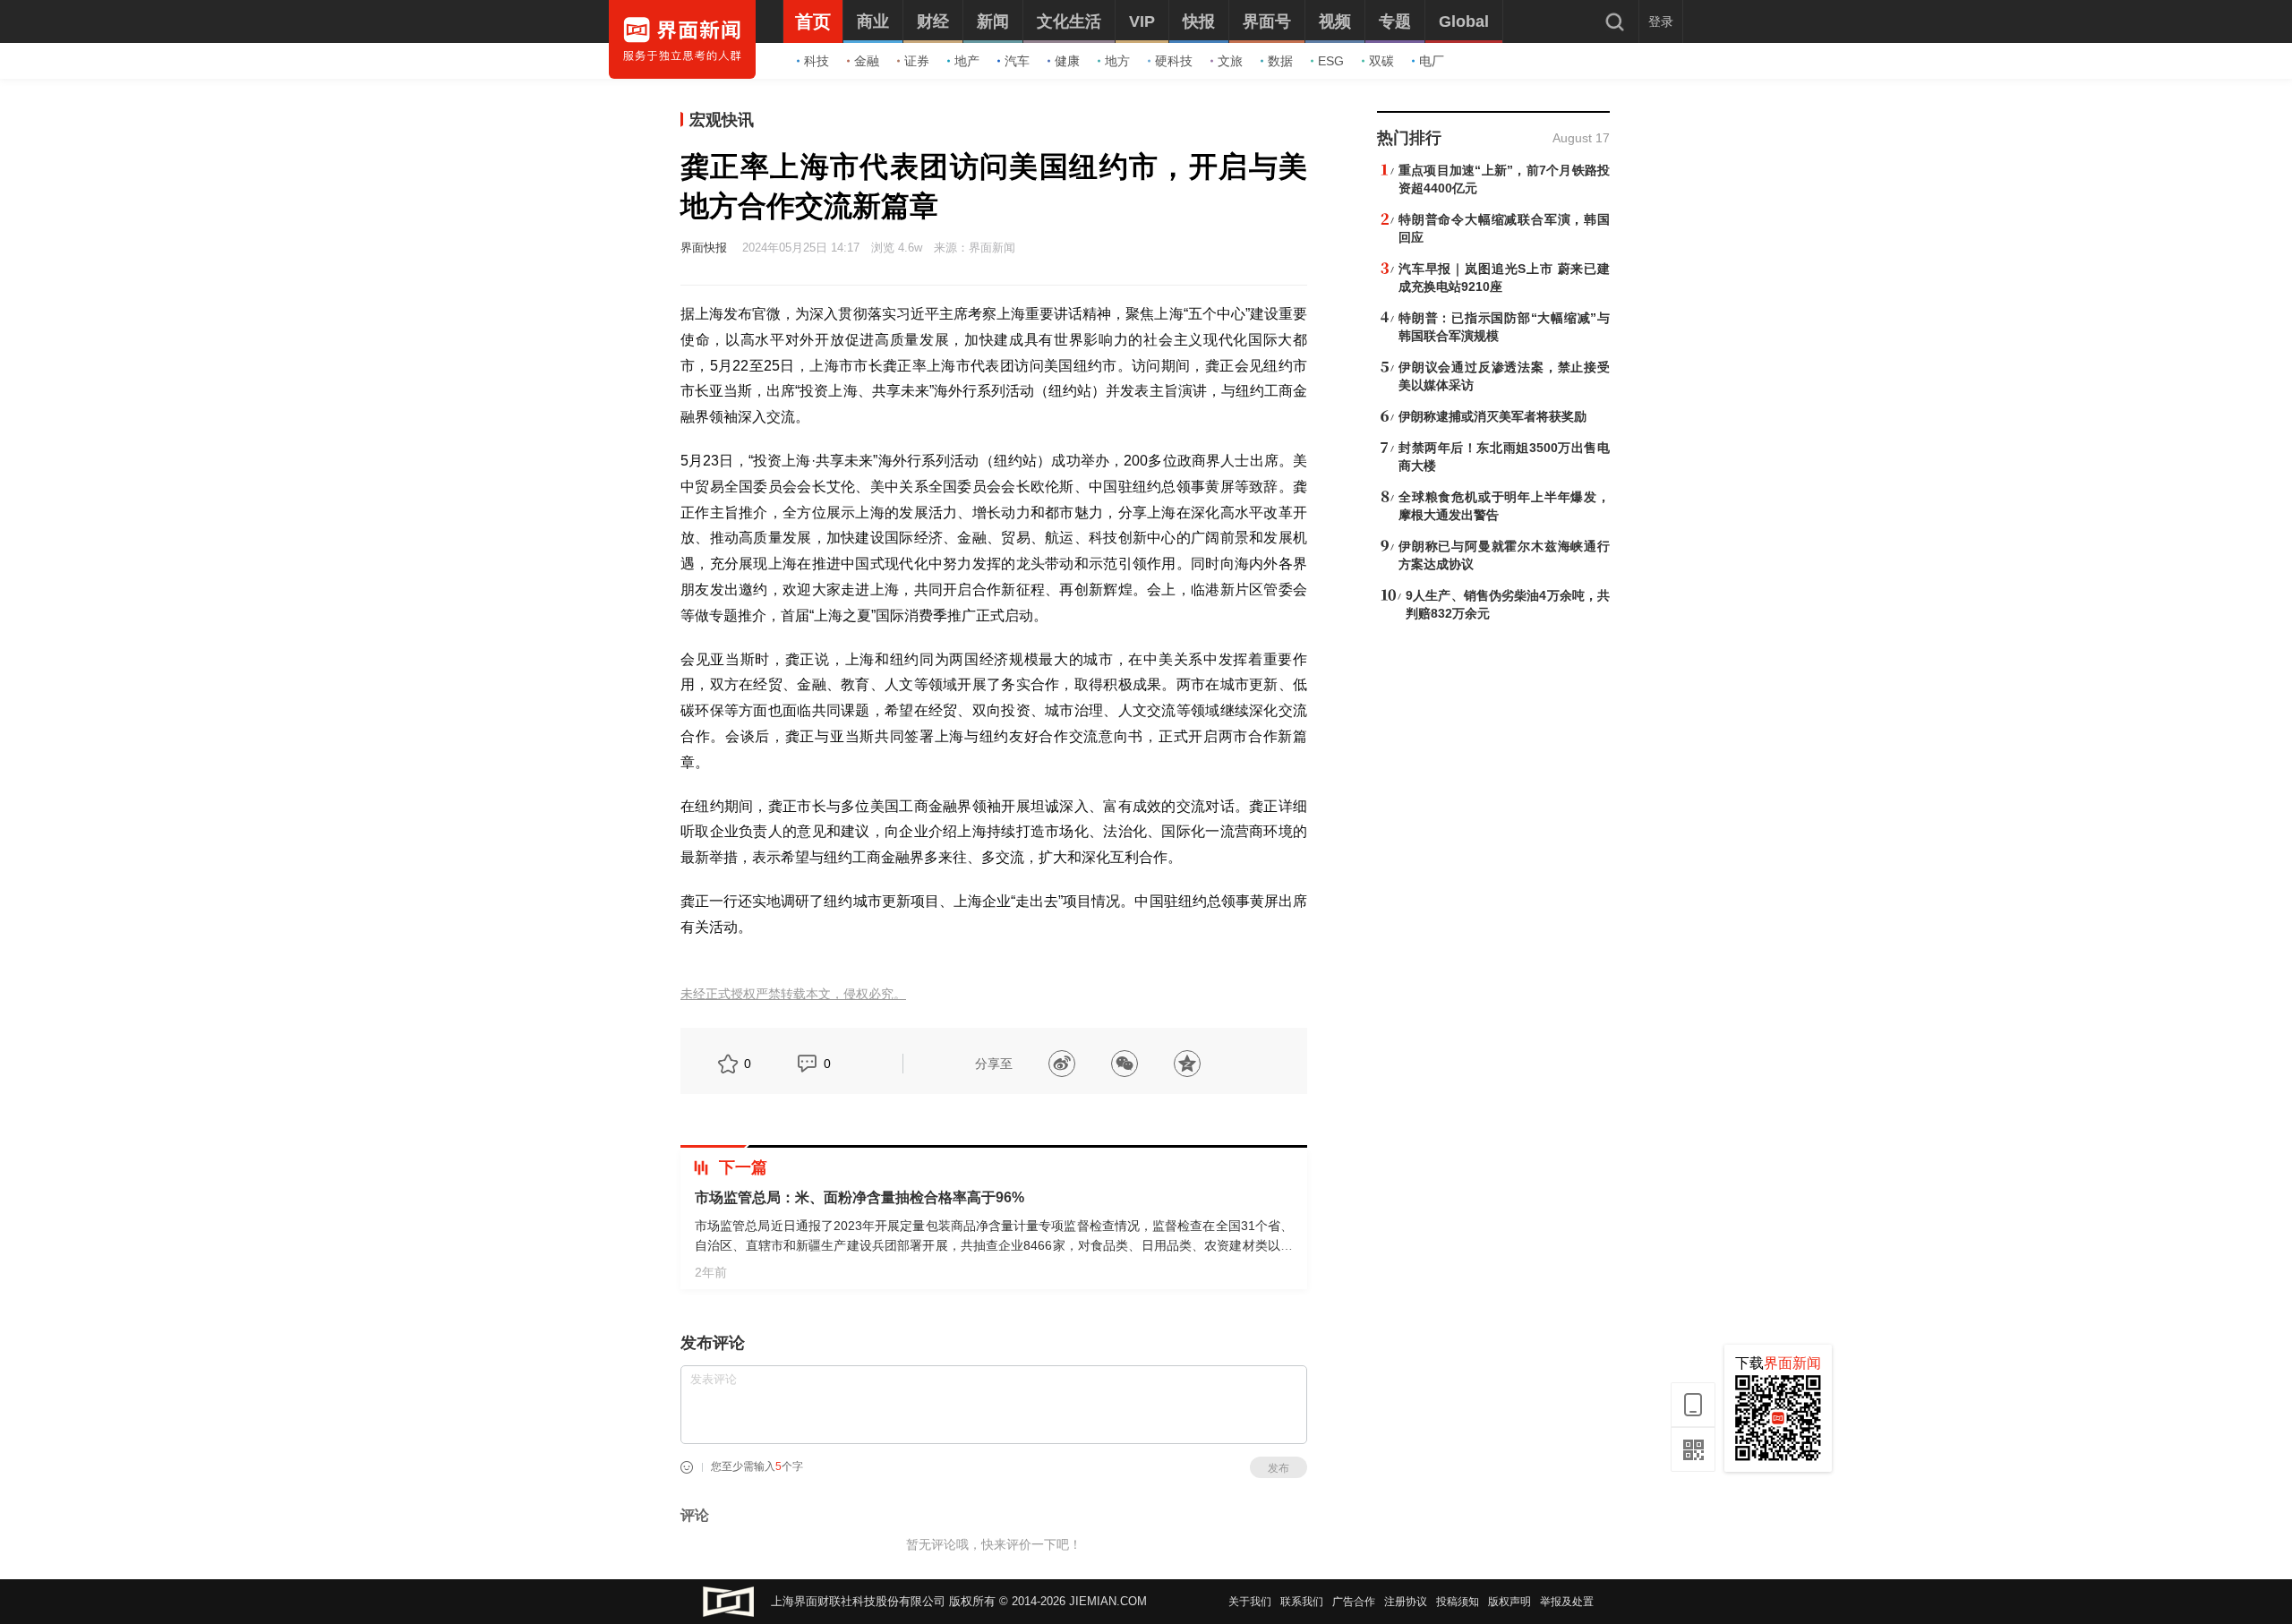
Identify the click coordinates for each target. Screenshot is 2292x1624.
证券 (917, 61)
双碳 (1381, 61)
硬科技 (1174, 61)
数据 (1280, 61)
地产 (967, 61)
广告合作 (1354, 1602)
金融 (867, 61)
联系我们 (1302, 1602)
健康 (1067, 61)
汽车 (1017, 61)
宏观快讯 (722, 120)
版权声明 (1509, 1602)
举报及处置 (1567, 1602)
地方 (1117, 61)
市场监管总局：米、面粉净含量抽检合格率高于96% (859, 1197)
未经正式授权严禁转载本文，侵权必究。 (793, 994)
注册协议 (1406, 1602)
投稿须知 (1458, 1602)
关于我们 (1250, 1602)
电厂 (1432, 61)
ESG (1331, 61)
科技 (817, 61)
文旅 (1230, 61)
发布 (1279, 1468)
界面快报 (704, 248)
